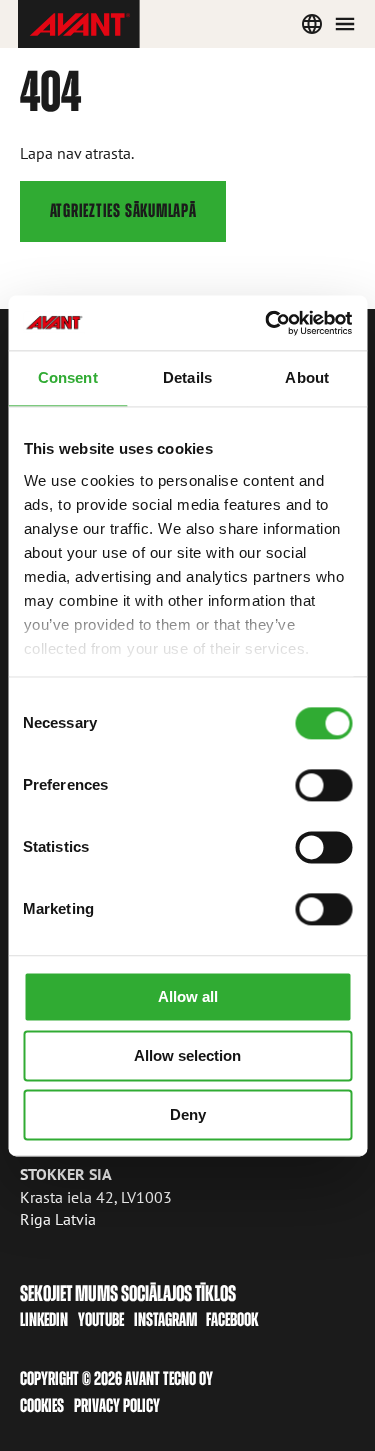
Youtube (101, 1319)
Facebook (232, 1319)
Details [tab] (187, 377)
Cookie (38, 1405)
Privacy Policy (117, 1405)
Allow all (188, 996)
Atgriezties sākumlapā (123, 210)
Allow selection (187, 1055)
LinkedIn (44, 1319)
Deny (188, 1114)
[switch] (323, 785)
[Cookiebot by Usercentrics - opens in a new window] (267, 323)
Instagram (165, 1319)
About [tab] (307, 377)
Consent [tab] (68, 377)
